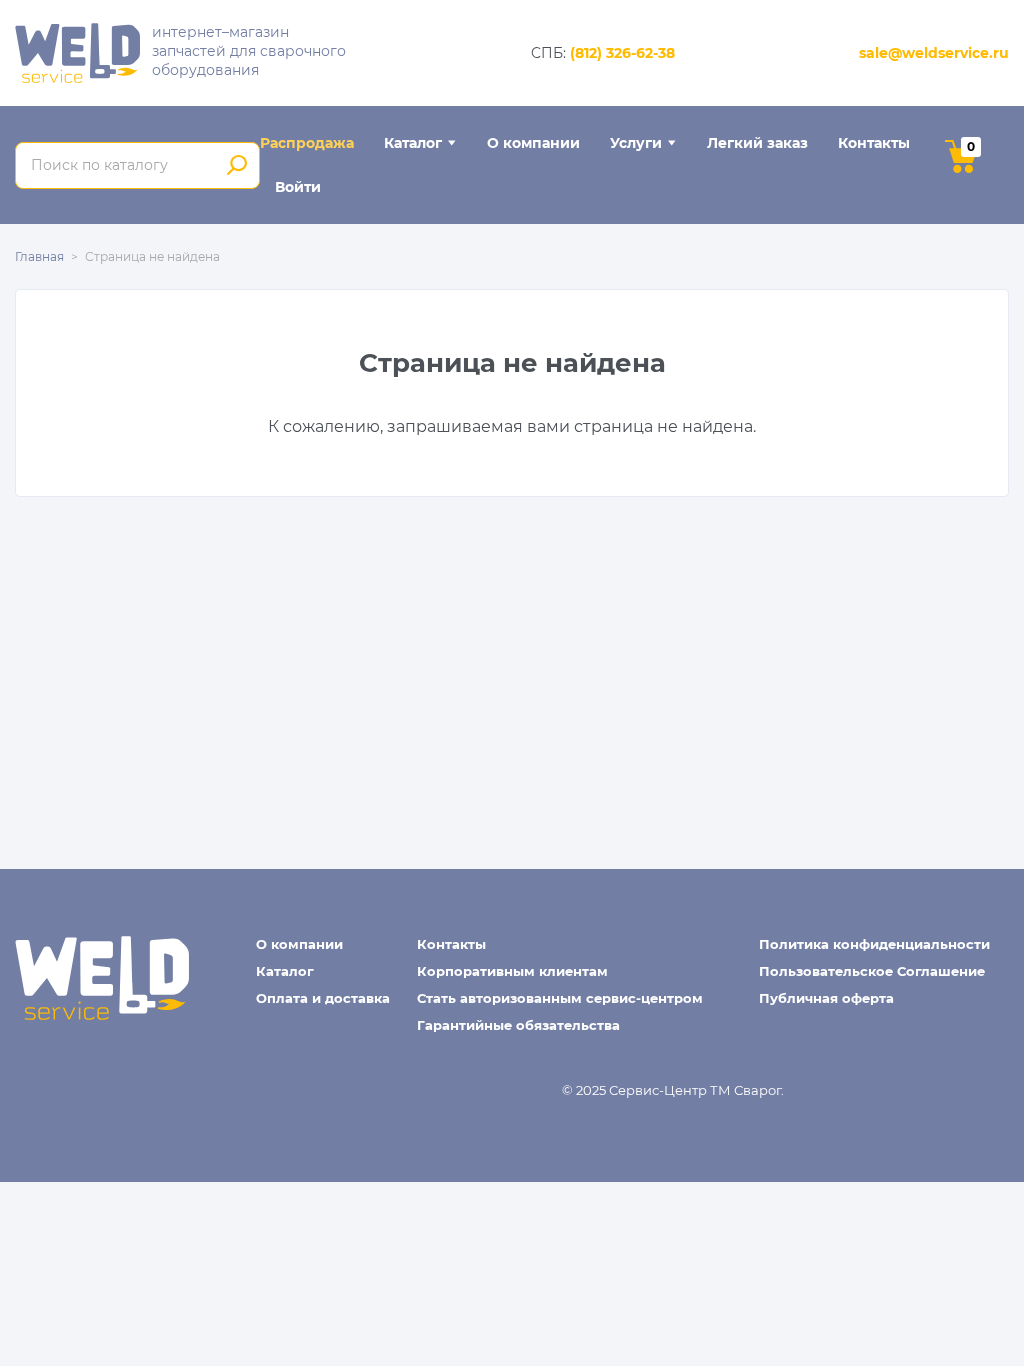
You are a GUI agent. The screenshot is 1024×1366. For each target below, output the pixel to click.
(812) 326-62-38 (622, 53)
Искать (237, 166)
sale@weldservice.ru (934, 53)
